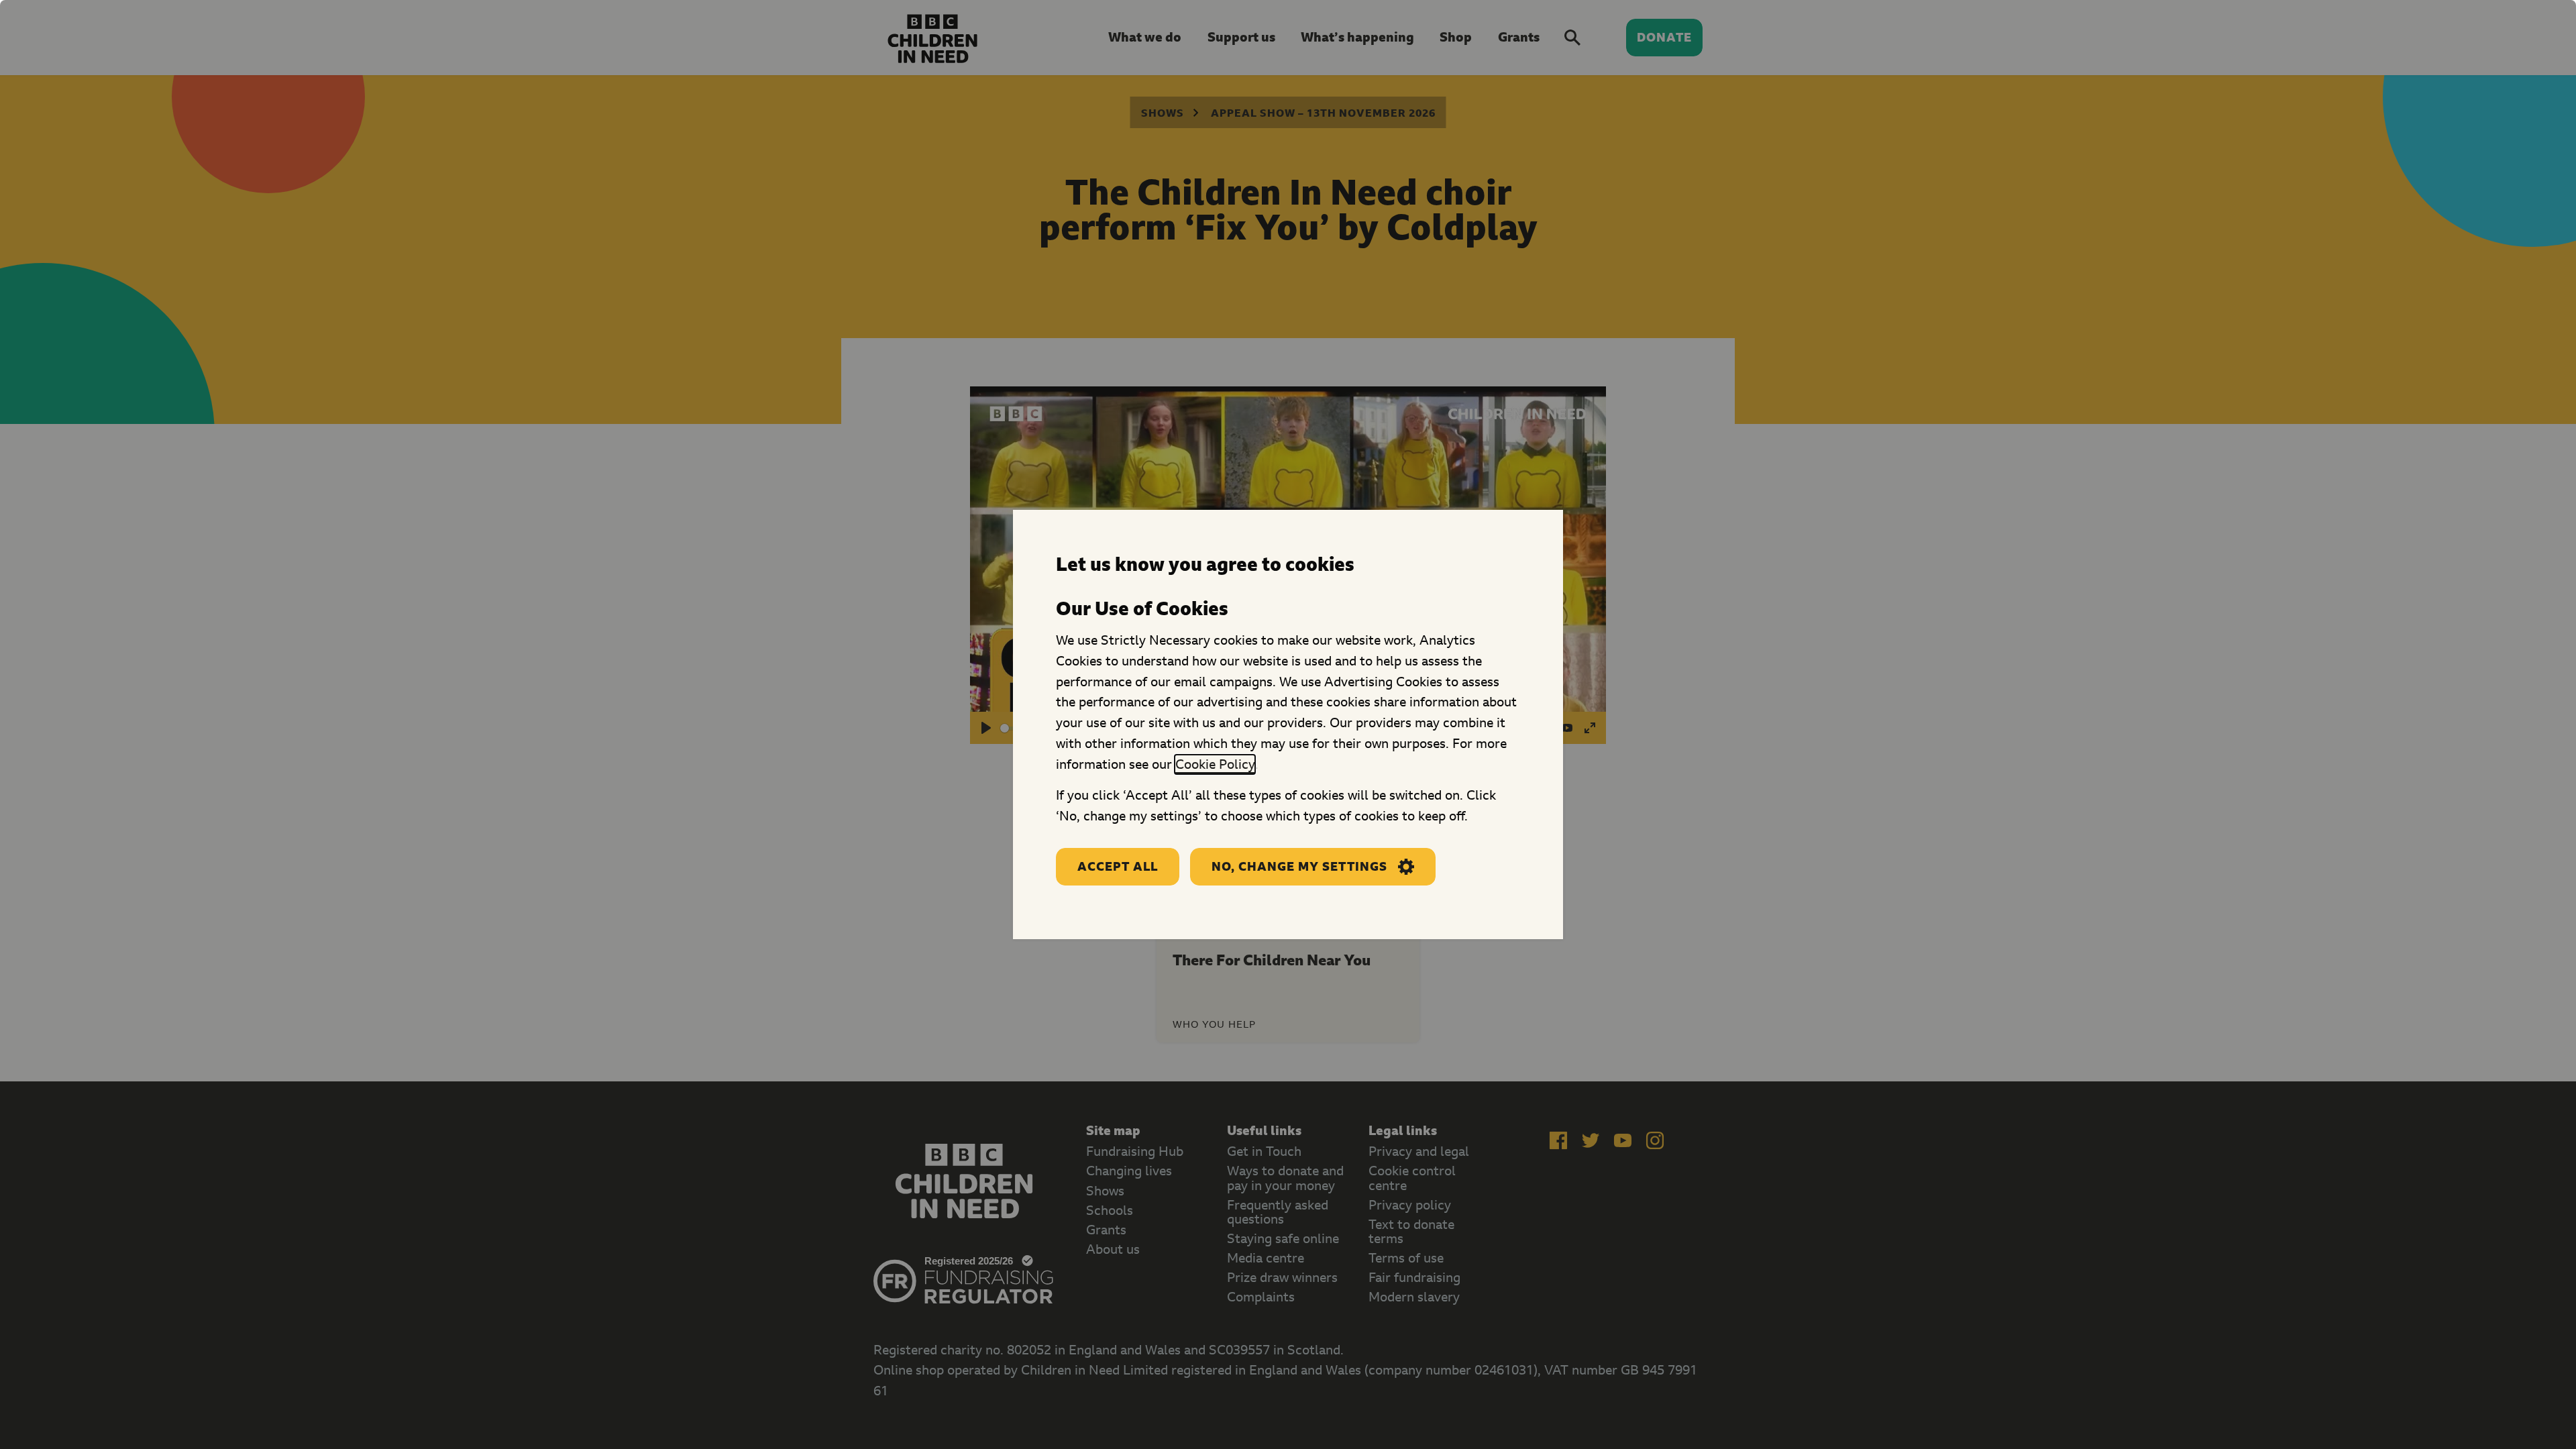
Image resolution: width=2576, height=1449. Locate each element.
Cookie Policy (1215, 764)
